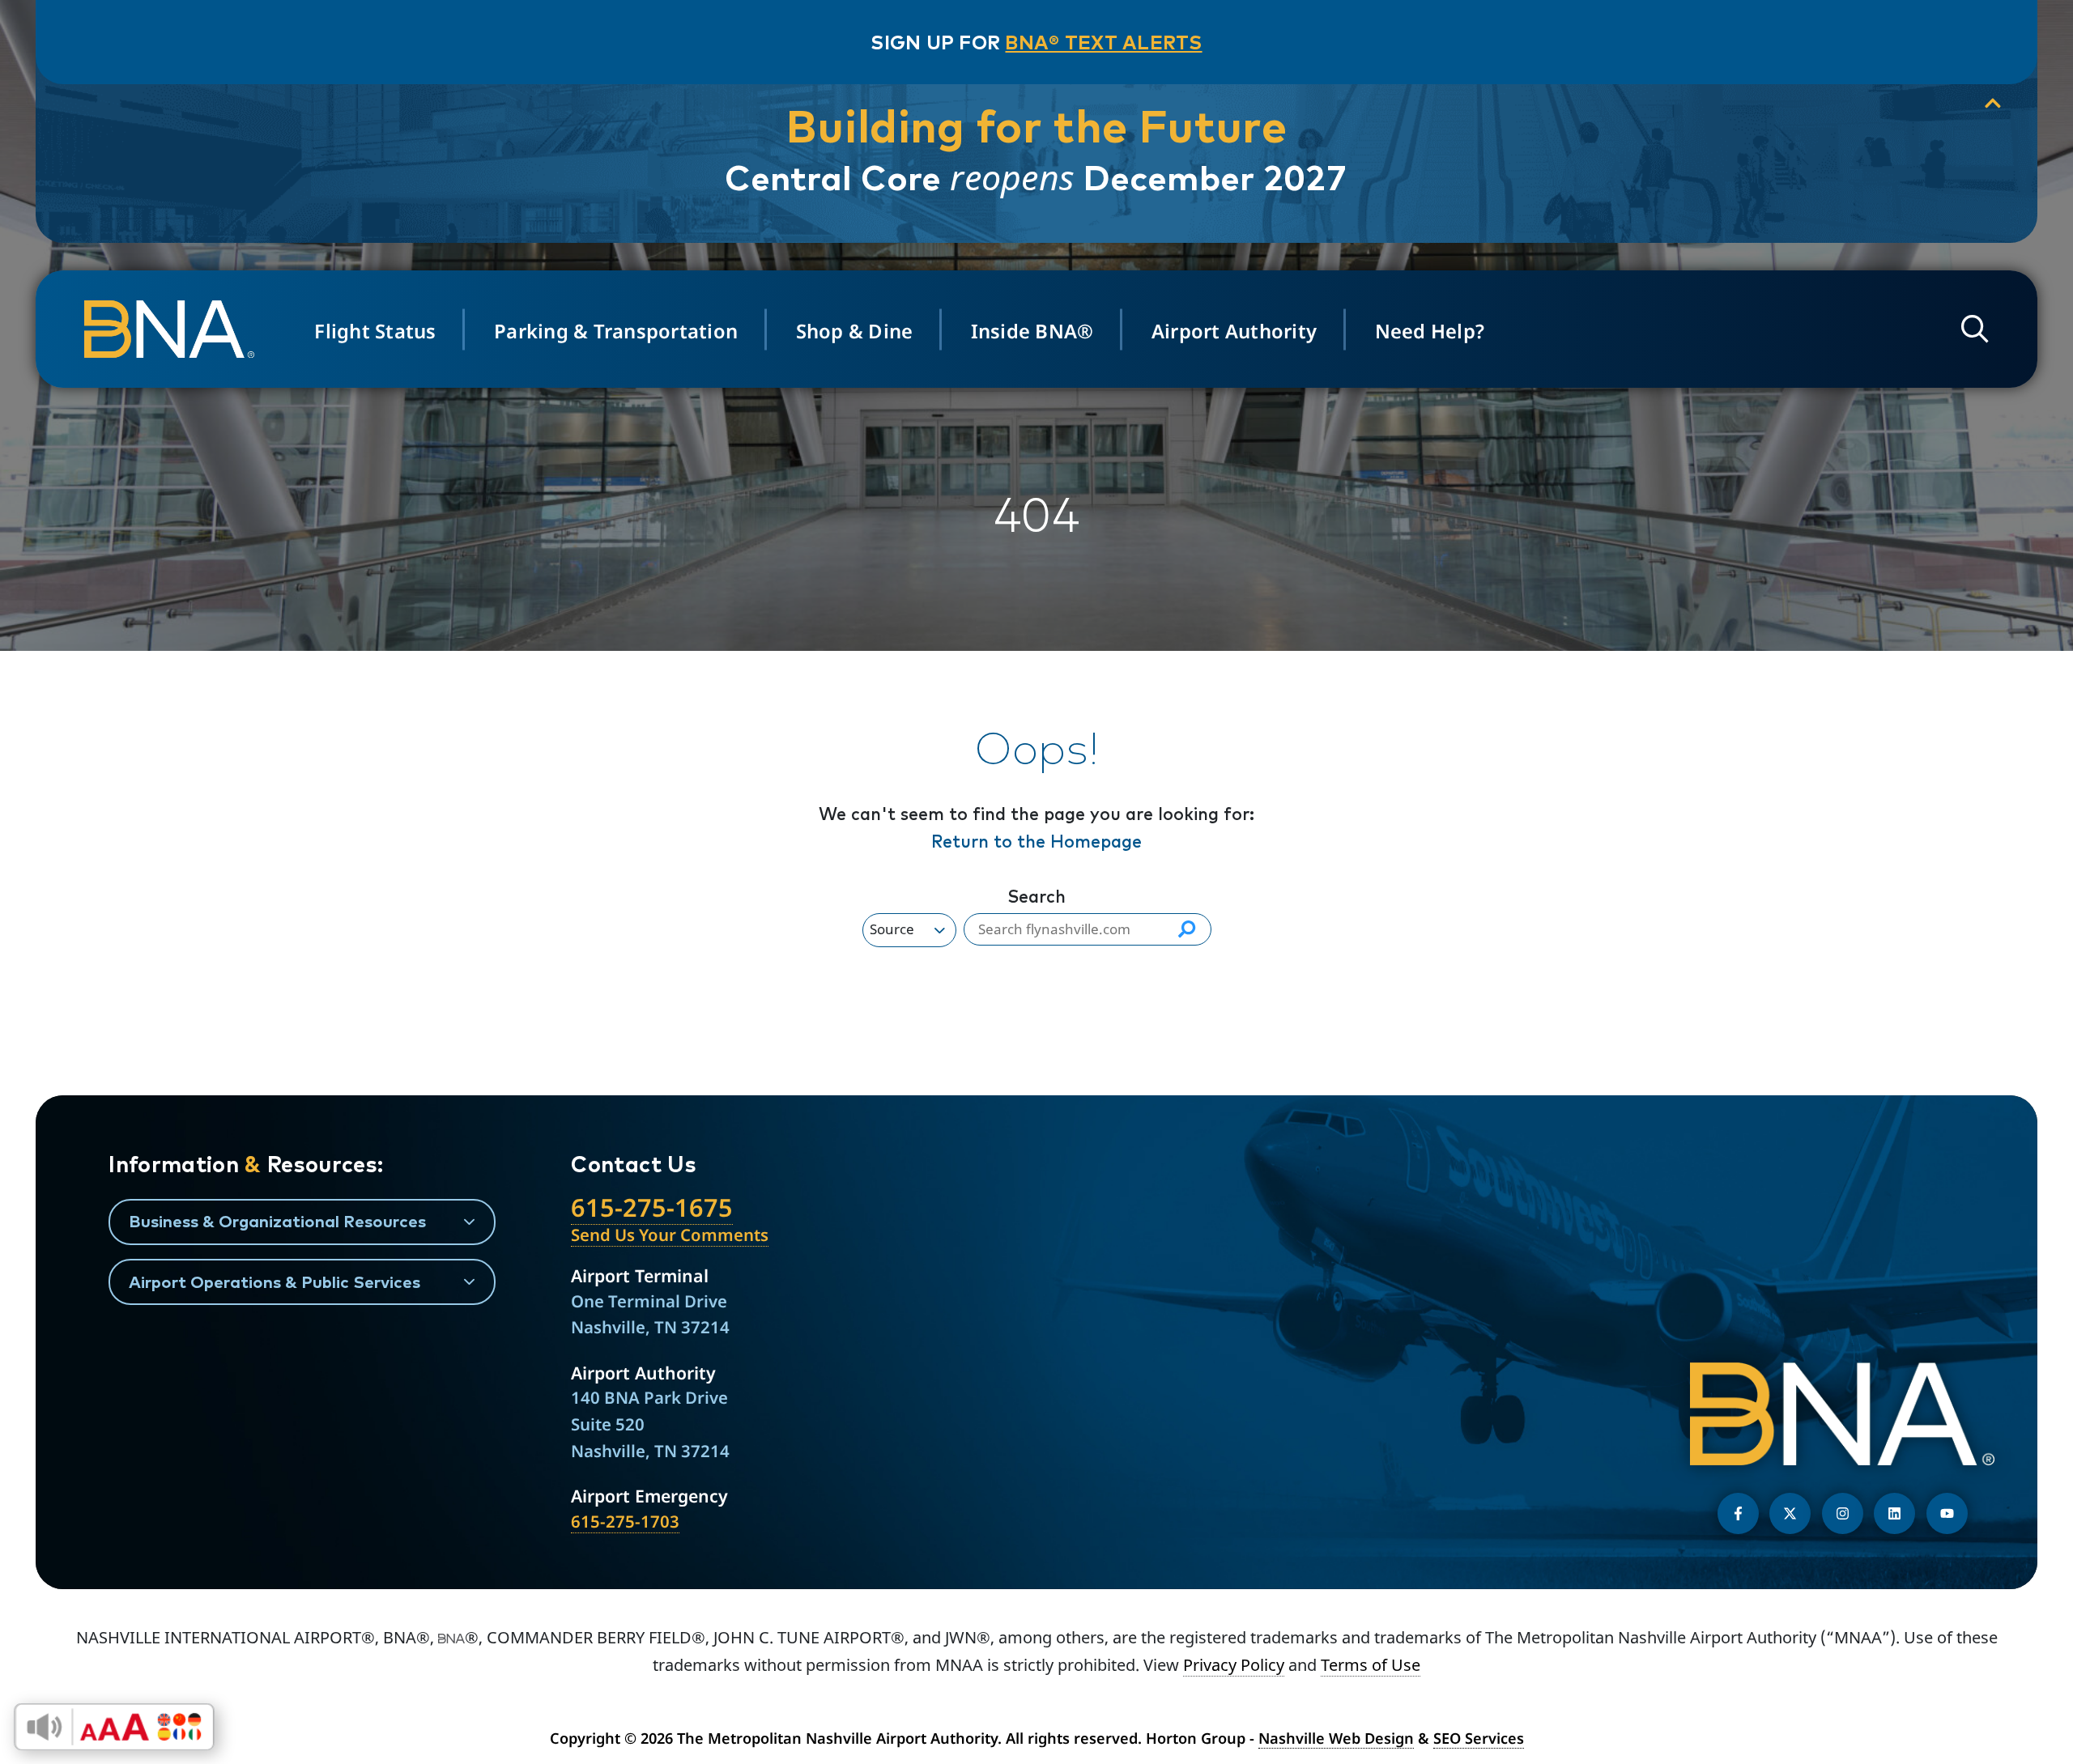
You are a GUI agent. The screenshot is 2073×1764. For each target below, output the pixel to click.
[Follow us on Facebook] (1738, 1513)
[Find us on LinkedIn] (1894, 1513)
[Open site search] (1975, 329)
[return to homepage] (175, 329)
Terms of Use (1371, 1665)
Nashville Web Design (1336, 1738)
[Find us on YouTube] (1947, 1513)
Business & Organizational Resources (277, 1221)
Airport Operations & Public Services (275, 1282)
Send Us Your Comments (670, 1235)
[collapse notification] (1993, 104)
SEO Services (1479, 1738)
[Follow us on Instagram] (1843, 1513)
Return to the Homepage (1036, 841)
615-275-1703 (625, 1521)
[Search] (1187, 929)
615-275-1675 (652, 1207)
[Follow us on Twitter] (1790, 1513)
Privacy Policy (1234, 1665)
